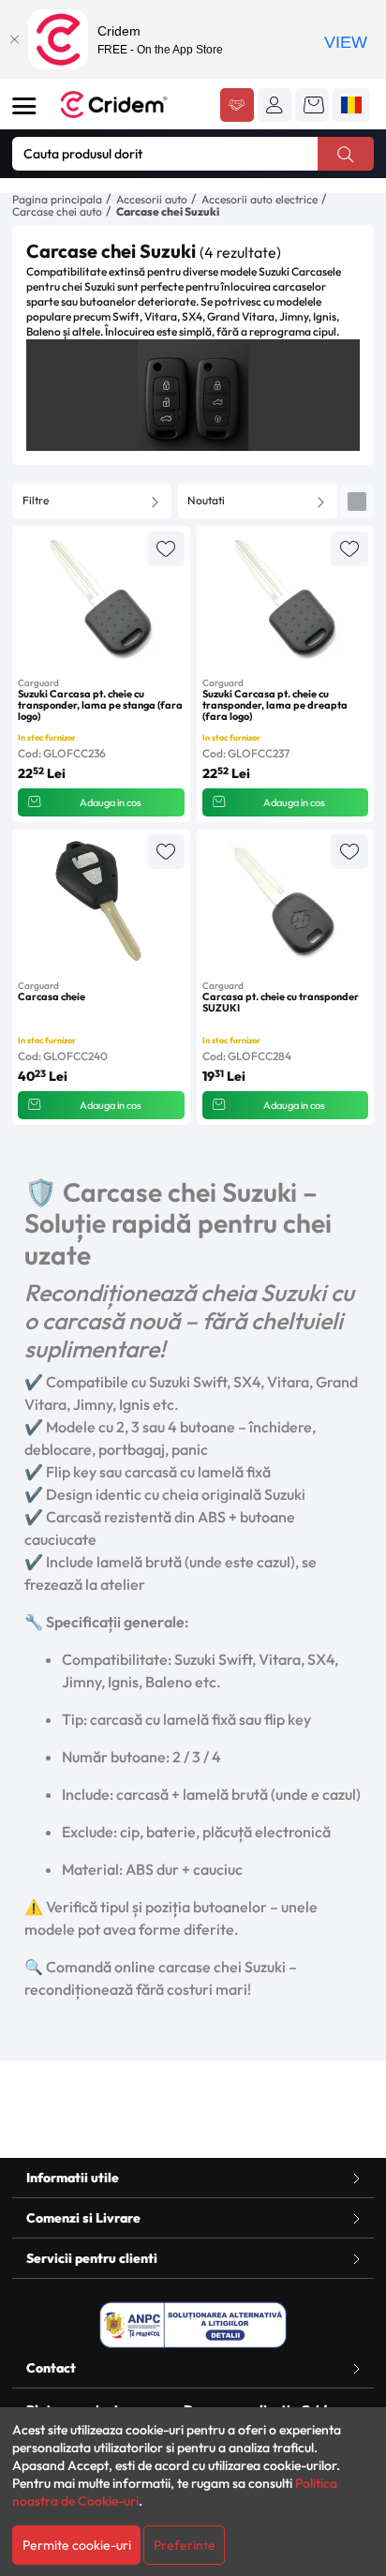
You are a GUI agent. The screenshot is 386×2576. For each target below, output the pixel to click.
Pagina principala (57, 199)
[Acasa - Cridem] (133, 105)
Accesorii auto (152, 199)
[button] (275, 105)
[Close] (14, 39)
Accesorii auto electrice (260, 199)
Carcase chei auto (57, 211)
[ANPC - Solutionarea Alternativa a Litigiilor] (193, 2325)
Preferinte (185, 2545)
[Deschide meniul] (24, 106)
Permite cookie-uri (77, 2545)
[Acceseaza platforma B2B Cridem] (237, 107)
